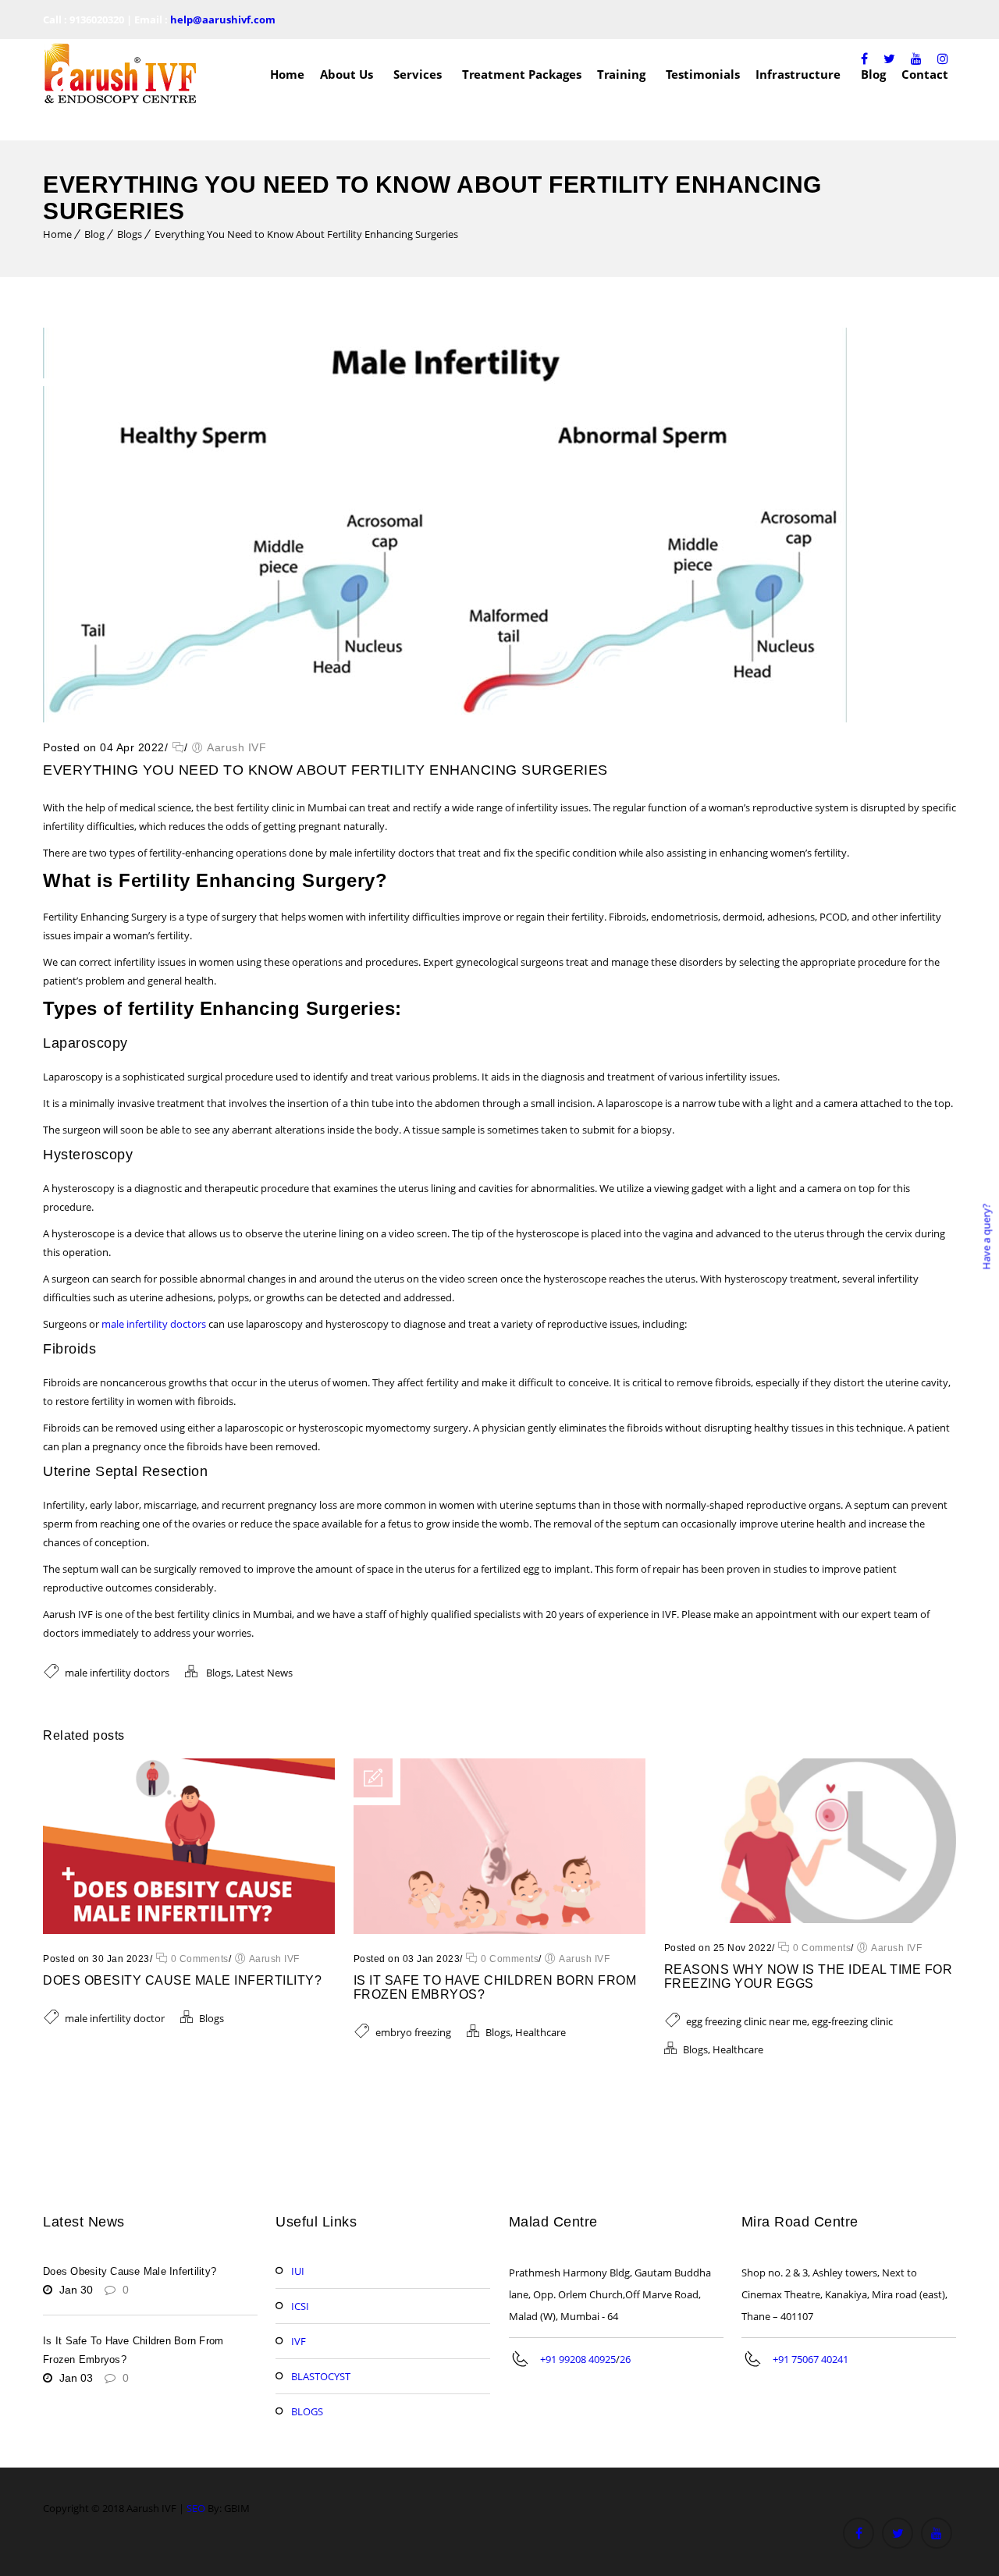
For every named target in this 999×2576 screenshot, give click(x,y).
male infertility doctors (154, 1324)
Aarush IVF (236, 747)
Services (418, 74)
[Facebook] (864, 59)
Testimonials (703, 74)
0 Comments (198, 1959)
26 (625, 2359)
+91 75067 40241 (811, 2359)
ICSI (300, 2306)
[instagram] (943, 59)
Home (287, 74)
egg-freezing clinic (852, 2021)
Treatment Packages (522, 74)
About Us (347, 74)
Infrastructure (798, 74)
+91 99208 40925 (578, 2359)
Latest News (264, 1673)
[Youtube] (916, 59)
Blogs (130, 234)
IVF (299, 2341)
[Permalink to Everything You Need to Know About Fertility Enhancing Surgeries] (445, 719)
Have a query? (986, 1237)
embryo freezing (413, 2032)
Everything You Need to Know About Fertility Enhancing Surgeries (306, 234)
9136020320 (97, 20)
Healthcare (540, 2032)
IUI (298, 2271)
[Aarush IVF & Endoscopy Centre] (121, 74)
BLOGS (307, 2411)
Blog (94, 234)
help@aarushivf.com (223, 20)
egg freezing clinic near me (747, 2021)
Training (621, 74)
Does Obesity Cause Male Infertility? (182, 1980)
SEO (196, 2508)
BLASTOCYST (321, 2376)
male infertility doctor (115, 2018)
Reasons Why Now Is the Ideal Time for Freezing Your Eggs (809, 1976)
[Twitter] (889, 59)
